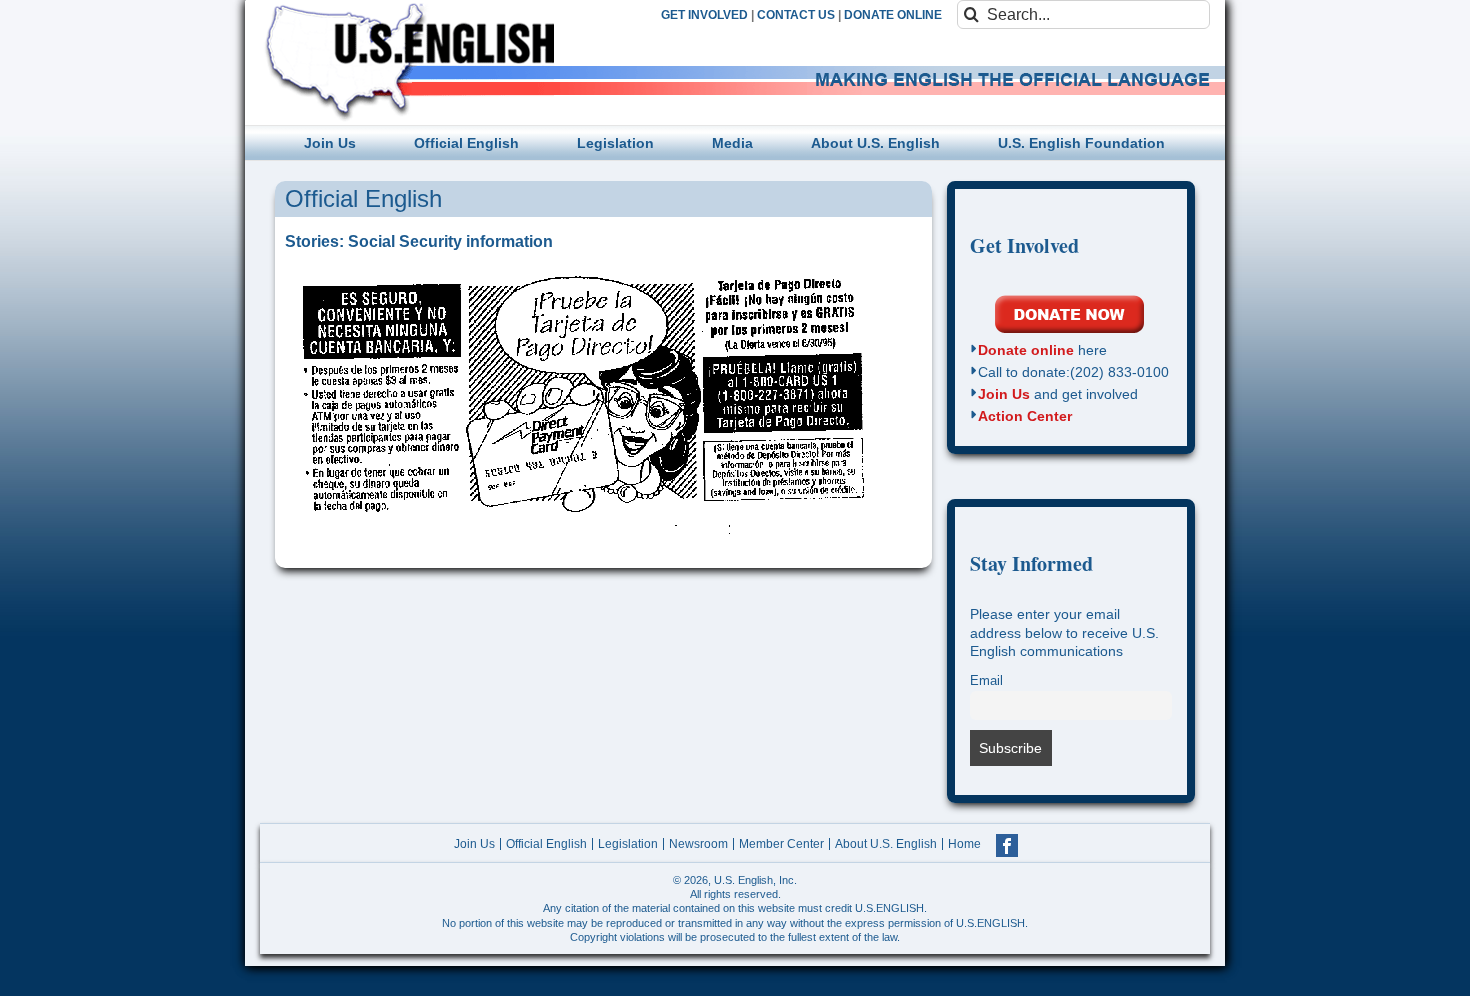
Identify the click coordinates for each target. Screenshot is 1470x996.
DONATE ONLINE (893, 15)
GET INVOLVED (704, 15)
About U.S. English (886, 844)
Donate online (1026, 350)
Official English (546, 844)
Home (964, 844)
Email (986, 681)
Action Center (1025, 416)
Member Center (781, 844)
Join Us (1004, 394)
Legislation (628, 844)
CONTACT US (796, 15)
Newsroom (698, 844)
